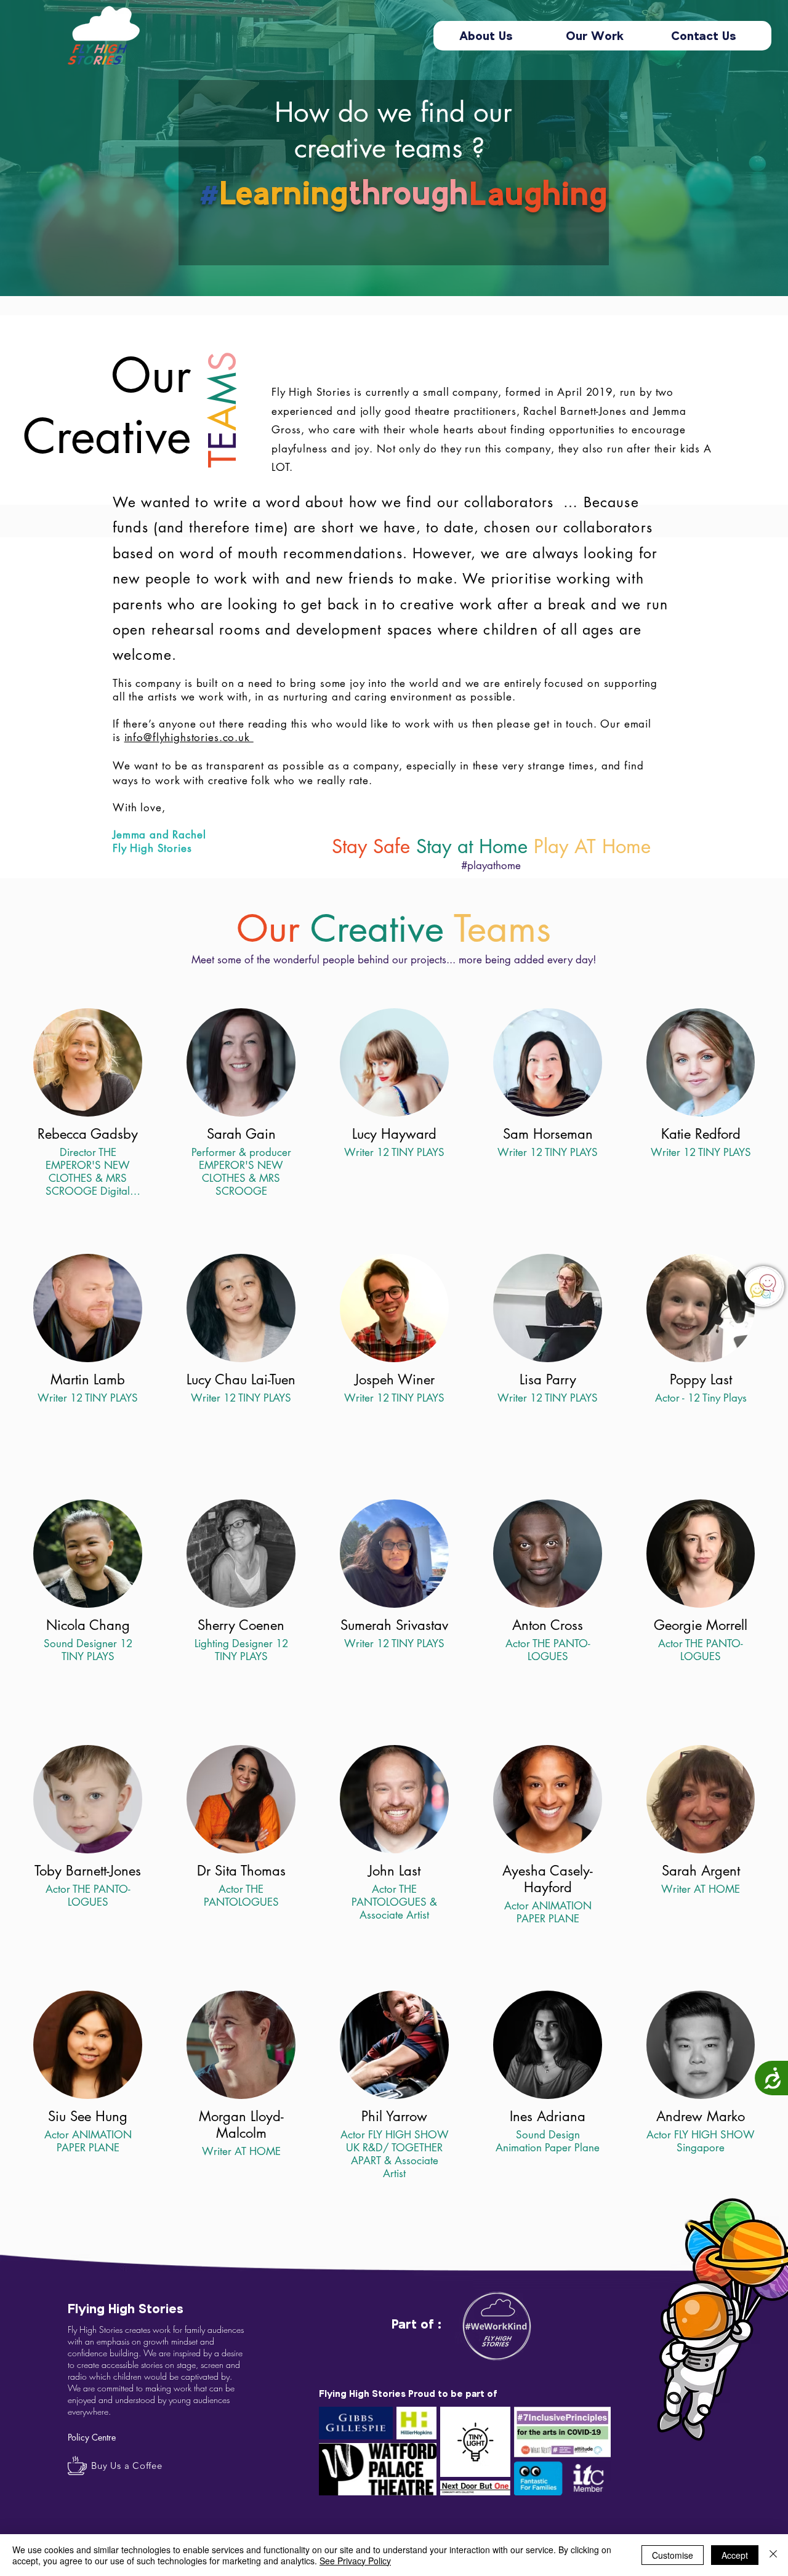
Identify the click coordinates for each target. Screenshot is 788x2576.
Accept (735, 2555)
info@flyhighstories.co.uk (189, 737)
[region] (765, 1288)
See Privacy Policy (355, 2561)
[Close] (773, 2555)
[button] (763, 1286)
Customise (673, 2555)
